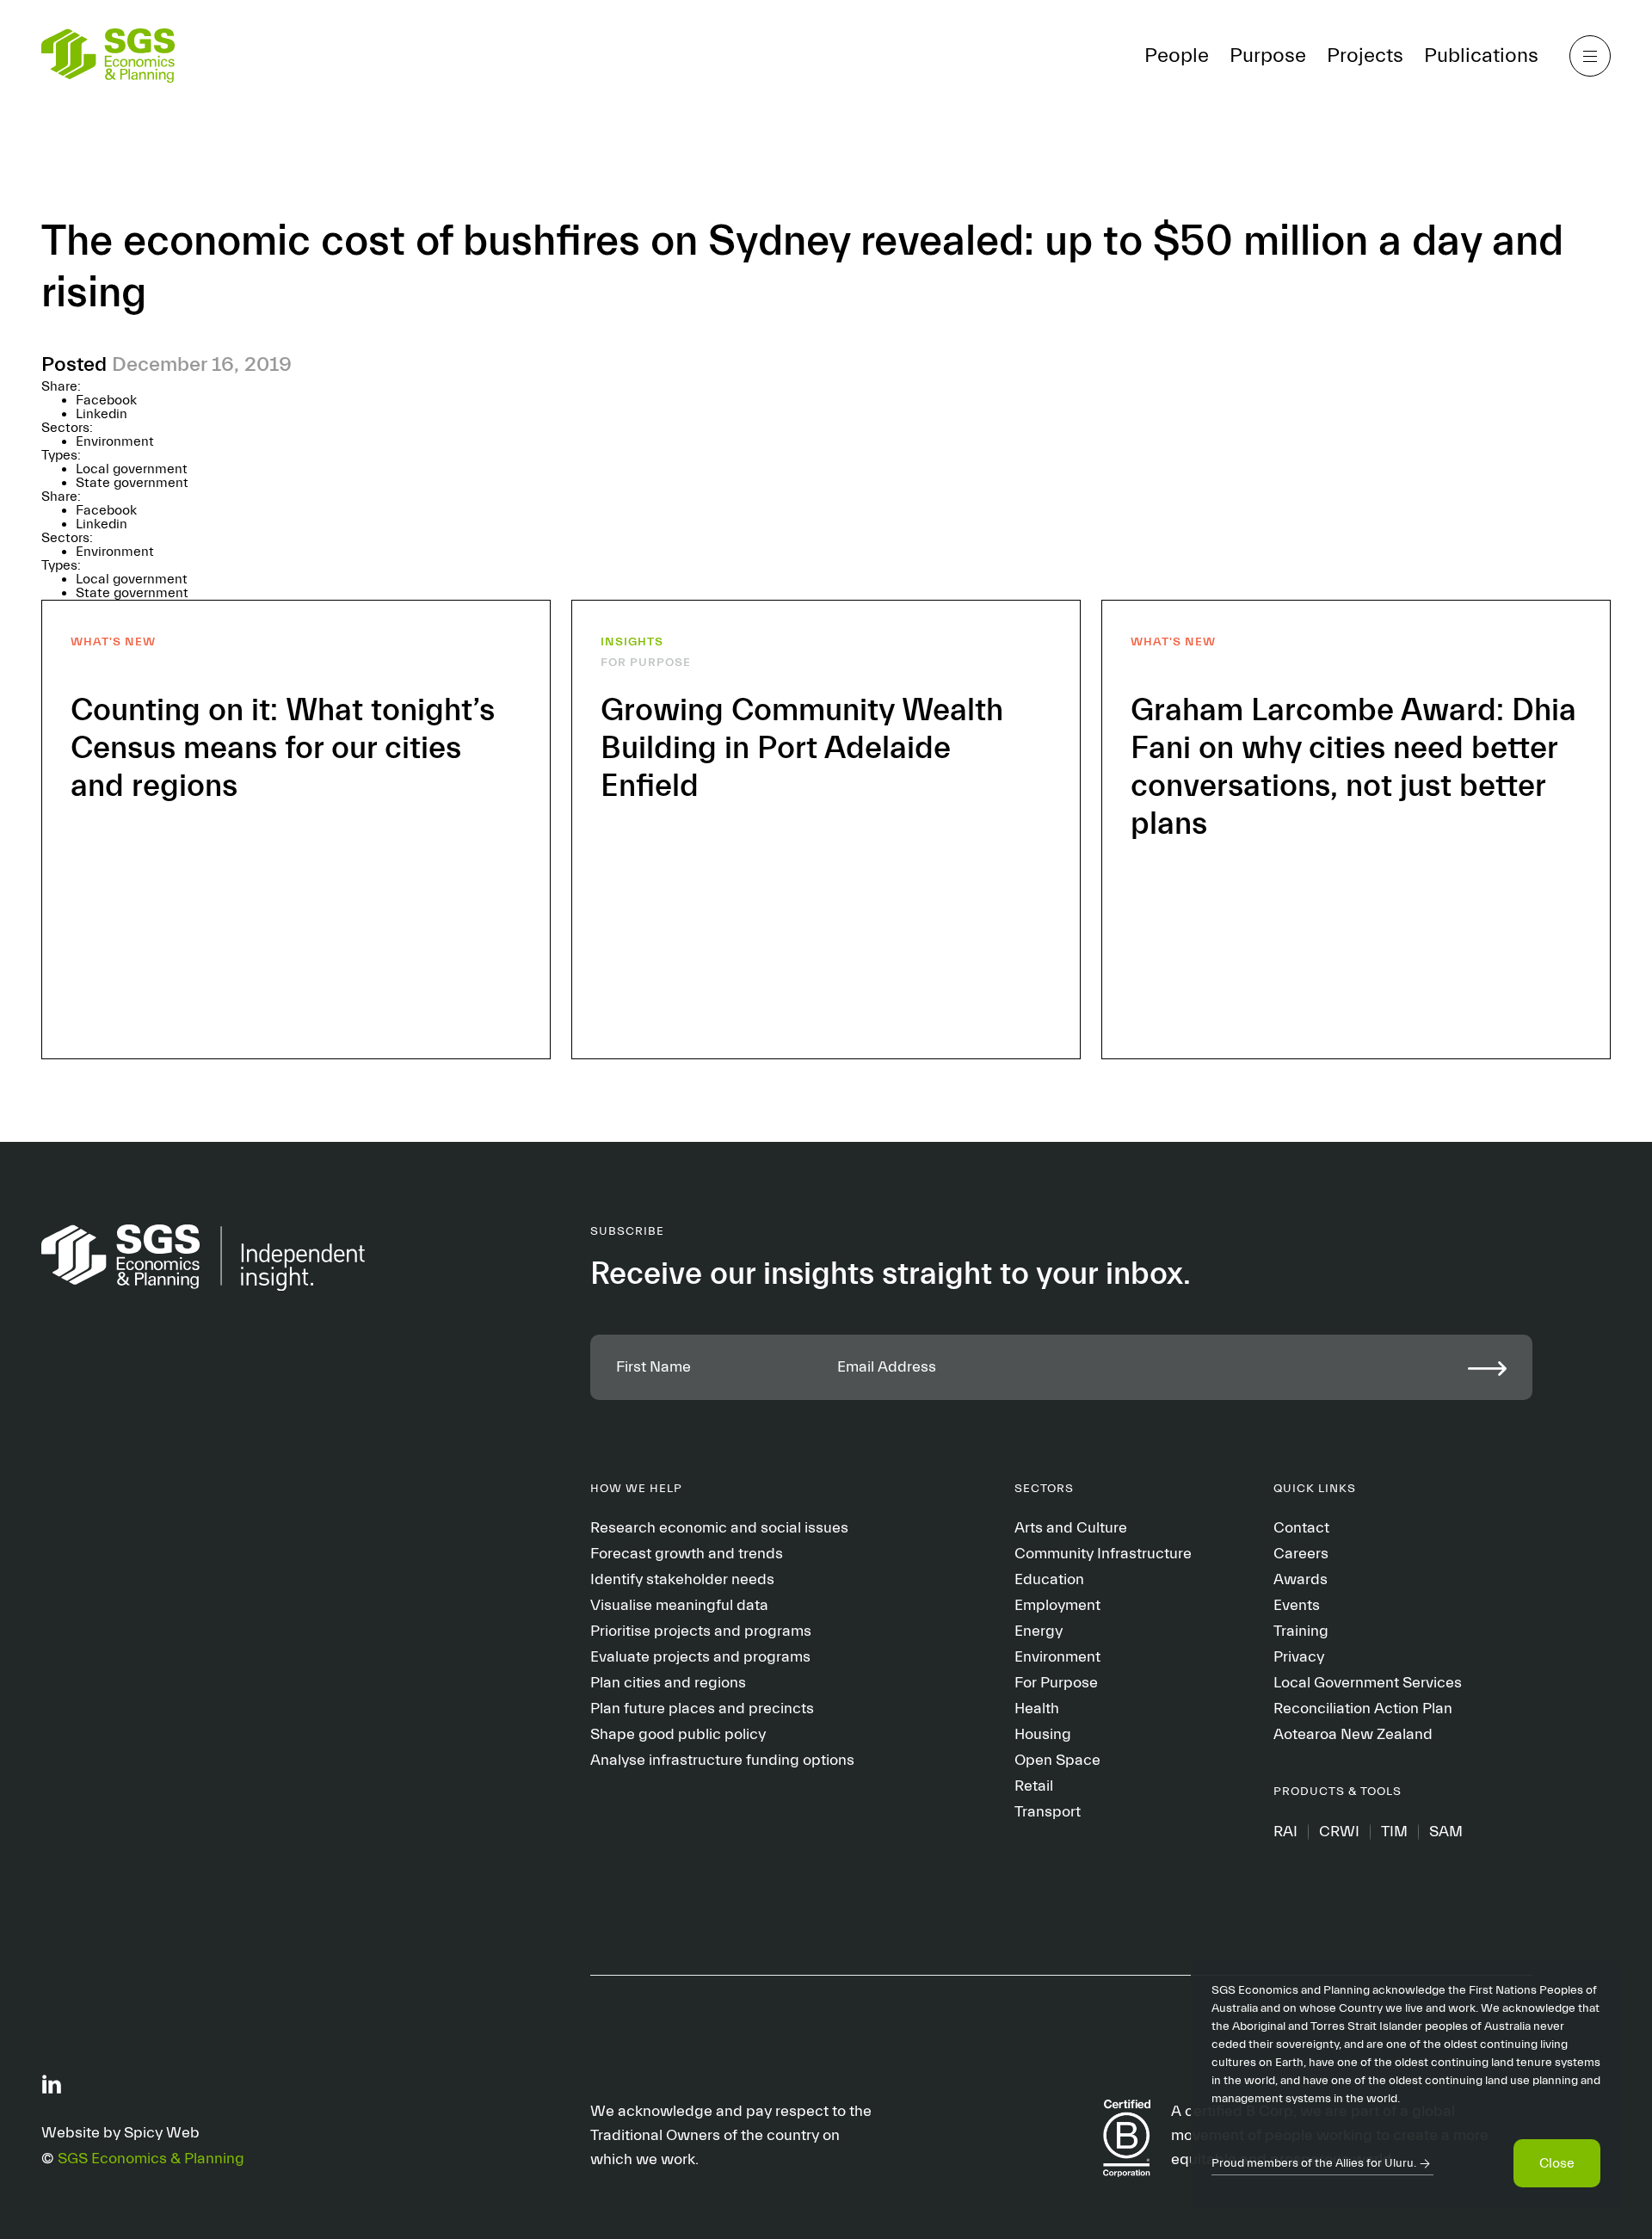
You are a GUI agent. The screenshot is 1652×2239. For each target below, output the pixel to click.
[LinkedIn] (52, 2083)
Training (1301, 1631)
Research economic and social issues (719, 1528)
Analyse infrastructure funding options (722, 1760)
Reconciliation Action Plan (1363, 1709)
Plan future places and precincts (702, 1709)
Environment (115, 441)
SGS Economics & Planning (151, 2159)
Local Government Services (1368, 1683)
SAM (1446, 1832)
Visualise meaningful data (679, 1605)
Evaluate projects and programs (700, 1657)
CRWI (1339, 1832)
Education (1049, 1579)
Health (1037, 1709)
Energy (1039, 1631)
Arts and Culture (1071, 1528)
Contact (1301, 1528)
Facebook (106, 400)
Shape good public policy (678, 1734)
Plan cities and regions (668, 1683)
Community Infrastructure (1103, 1554)
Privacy (1299, 1657)
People (1177, 56)
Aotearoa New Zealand (1353, 1734)
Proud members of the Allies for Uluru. (1314, 2163)
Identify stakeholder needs (682, 1579)
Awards (1301, 1579)
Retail (1034, 1786)
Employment (1057, 1605)
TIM (1394, 1832)
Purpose (1268, 56)
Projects (1365, 56)
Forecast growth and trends (687, 1554)
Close (1557, 2163)
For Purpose (1056, 1683)
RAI (1285, 1832)
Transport (1048, 1812)
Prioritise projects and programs (701, 1631)
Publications (1481, 56)
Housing (1043, 1734)
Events (1297, 1605)
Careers (1301, 1554)
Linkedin (102, 414)
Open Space (1057, 1760)
